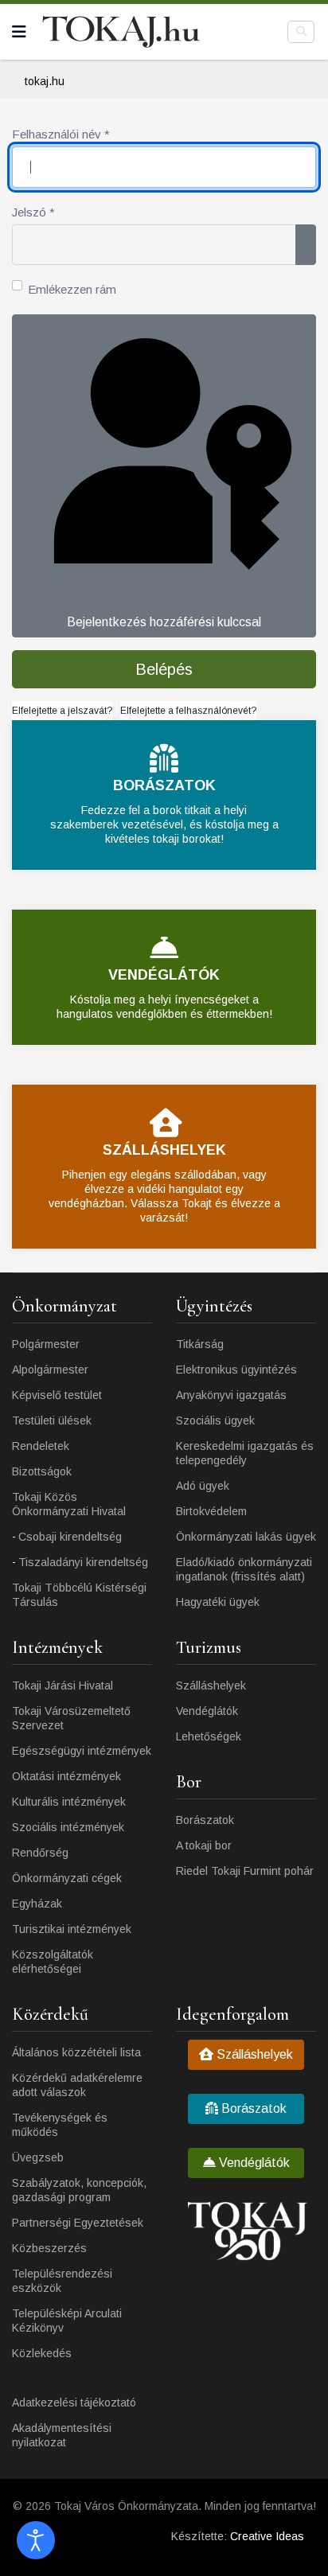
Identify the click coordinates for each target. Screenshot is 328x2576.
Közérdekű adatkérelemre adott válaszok (77, 2085)
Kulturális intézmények (69, 1802)
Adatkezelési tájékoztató (74, 2403)
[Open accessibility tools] (36, 2540)
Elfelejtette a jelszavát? (62, 711)
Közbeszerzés (49, 2248)
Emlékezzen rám (72, 289)
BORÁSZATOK (164, 785)
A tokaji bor (204, 1845)
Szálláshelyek (211, 1686)
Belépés (164, 669)
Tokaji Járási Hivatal (62, 1686)
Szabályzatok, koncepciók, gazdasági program (79, 2190)
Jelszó (33, 212)
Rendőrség (40, 1853)
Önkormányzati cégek (67, 1878)
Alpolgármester (50, 1370)
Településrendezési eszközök (62, 2281)
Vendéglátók (207, 1711)
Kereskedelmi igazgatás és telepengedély (245, 1453)
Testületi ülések (52, 1421)
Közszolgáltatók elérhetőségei (53, 1962)
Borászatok (205, 1820)
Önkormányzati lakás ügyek (246, 1537)
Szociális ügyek (215, 1421)
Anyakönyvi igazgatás (231, 1395)
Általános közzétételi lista (76, 2052)
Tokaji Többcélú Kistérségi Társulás (79, 1595)
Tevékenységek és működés (60, 2125)
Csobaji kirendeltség (70, 1537)
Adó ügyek (203, 1486)
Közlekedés (42, 2353)
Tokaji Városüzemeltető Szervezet (71, 1718)
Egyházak (37, 1904)
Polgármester (46, 1344)
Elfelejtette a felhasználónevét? (188, 711)
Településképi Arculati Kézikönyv (67, 2321)
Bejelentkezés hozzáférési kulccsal (164, 622)
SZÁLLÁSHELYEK (164, 1150)
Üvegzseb (38, 2157)
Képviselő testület (57, 1395)
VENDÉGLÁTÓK (164, 975)
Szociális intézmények (68, 1827)
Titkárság (200, 1344)
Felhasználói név (61, 134)
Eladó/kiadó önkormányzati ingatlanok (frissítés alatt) (244, 1569)
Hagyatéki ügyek (218, 1602)
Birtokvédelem (211, 1511)
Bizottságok (42, 1471)
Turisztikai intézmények (72, 1929)
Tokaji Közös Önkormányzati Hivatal (69, 1504)
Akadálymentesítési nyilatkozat (62, 2435)
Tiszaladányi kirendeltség (83, 1562)
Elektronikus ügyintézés (236, 1370)
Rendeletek (41, 1446)
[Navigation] (19, 32)
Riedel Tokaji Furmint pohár (245, 1871)
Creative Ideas (267, 2536)
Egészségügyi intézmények (82, 1751)
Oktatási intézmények (66, 1776)
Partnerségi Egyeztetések (78, 2223)
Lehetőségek (209, 1736)
